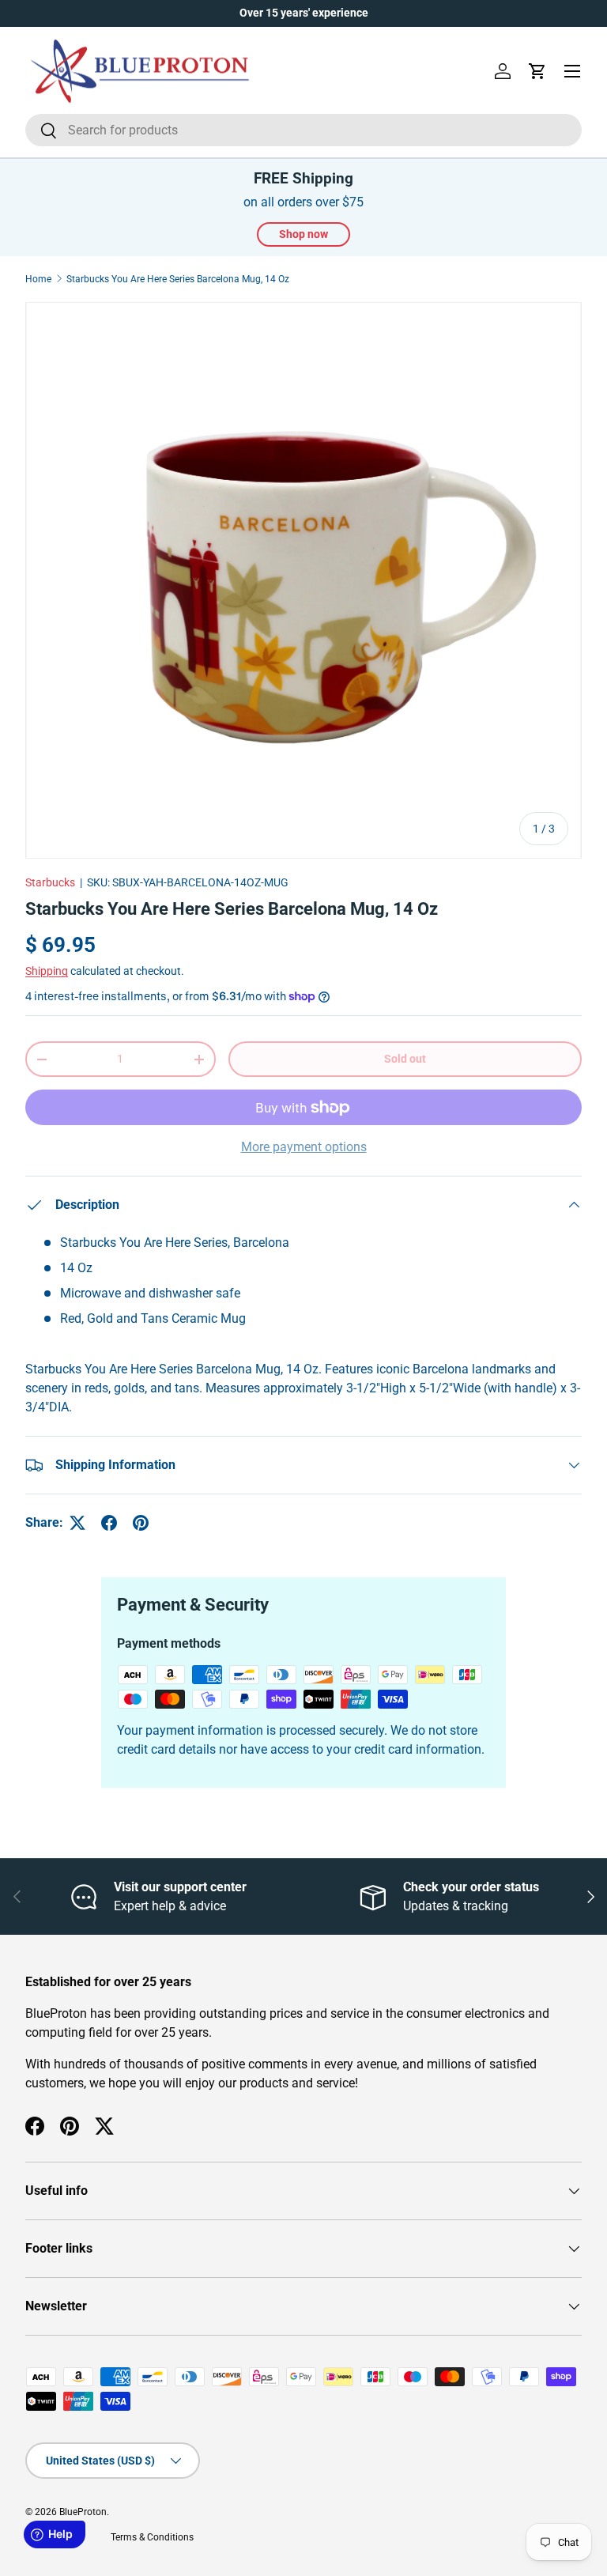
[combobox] (303, 130)
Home (38, 279)
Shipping (47, 971)
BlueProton (83, 2512)
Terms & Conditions (152, 2537)
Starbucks (50, 882)
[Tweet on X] (77, 1523)
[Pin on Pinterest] (141, 1523)
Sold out (405, 1059)
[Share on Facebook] (109, 1523)
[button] (537, 71)
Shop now (303, 234)
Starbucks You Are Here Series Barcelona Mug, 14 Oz (178, 279)
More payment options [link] (304, 1147)
